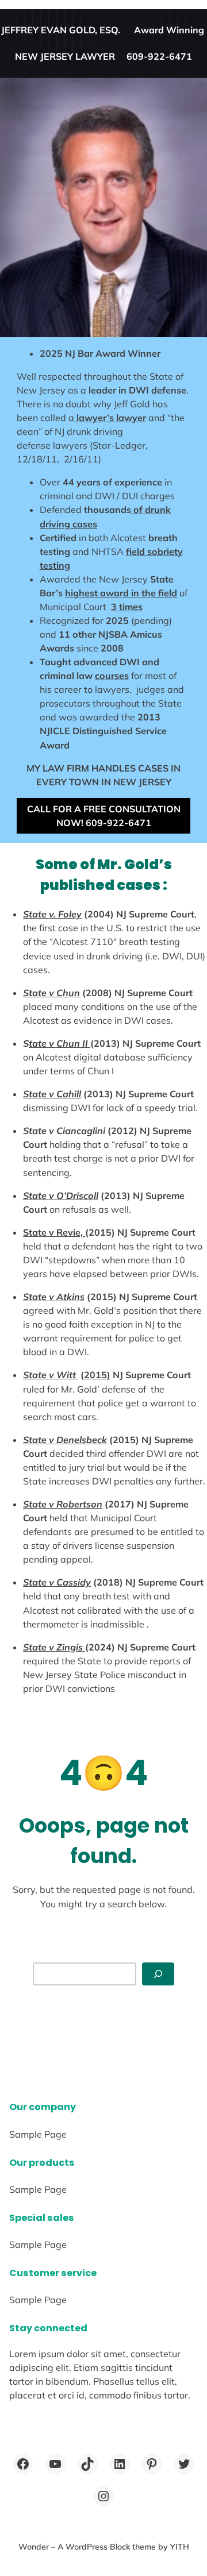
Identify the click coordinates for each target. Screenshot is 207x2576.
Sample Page (38, 2134)
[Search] (158, 1974)
